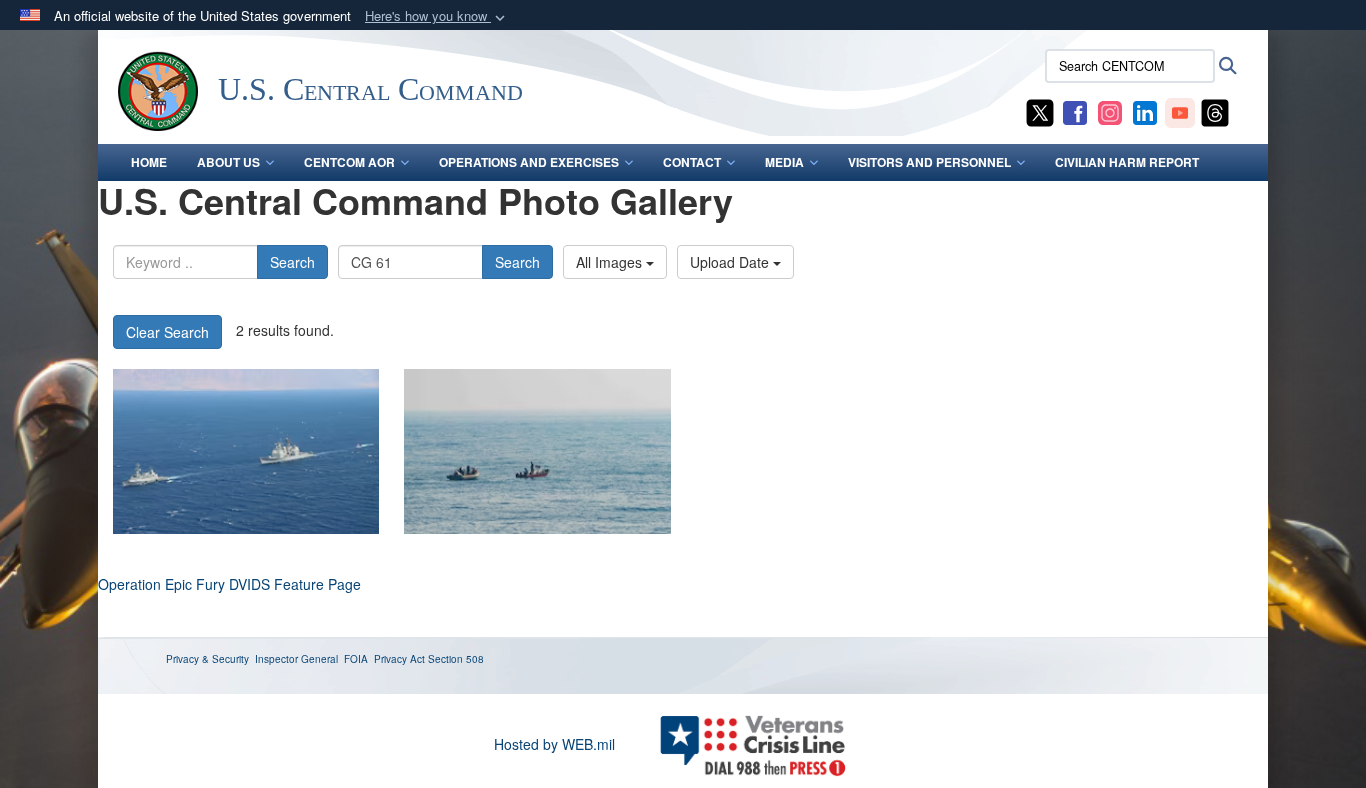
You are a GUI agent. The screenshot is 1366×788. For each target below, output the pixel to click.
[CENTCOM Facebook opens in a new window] (1075, 111)
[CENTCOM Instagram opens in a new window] (1110, 111)
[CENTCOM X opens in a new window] (1040, 111)
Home (149, 162)
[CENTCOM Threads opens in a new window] (1215, 111)
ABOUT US (228, 162)
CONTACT (692, 162)
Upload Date (731, 262)
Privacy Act (399, 659)
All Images (611, 262)
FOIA (356, 659)
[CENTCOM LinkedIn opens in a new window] (1145, 111)
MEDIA (784, 162)
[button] (437, 16)
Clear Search (167, 332)
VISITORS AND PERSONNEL (929, 162)
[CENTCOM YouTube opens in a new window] (1180, 111)
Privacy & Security (207, 659)
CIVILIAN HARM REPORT (1127, 162)
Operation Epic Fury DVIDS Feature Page (229, 584)
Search (292, 262)
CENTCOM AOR (349, 162)
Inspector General (296, 659)
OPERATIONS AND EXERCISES (529, 162)
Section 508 (456, 659)
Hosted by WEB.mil (554, 744)
